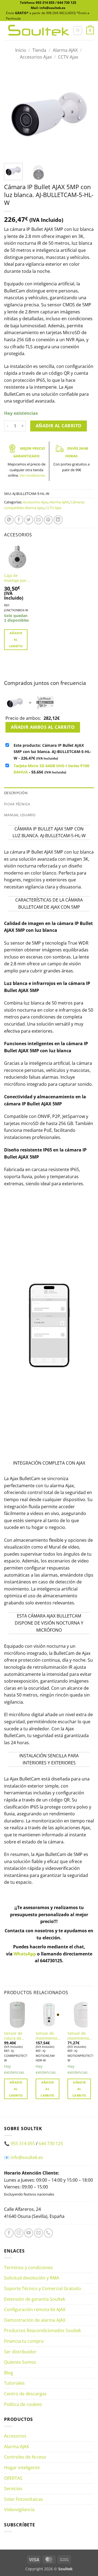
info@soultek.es (27, 2157)
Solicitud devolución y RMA (32, 2278)
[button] (78, 31)
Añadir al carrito (59, 426)
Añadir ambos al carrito (43, 727)
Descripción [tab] (16, 793)
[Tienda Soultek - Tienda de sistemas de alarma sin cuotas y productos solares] (39, 30)
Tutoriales (14, 2383)
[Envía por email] (39, 520)
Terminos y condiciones (28, 2267)
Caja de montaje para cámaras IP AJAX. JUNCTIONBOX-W (17, 578)
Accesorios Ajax (36, 57)
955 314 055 (45, 3)
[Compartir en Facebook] (19, 520)
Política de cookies (23, 2404)
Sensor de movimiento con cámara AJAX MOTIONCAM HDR (48, 2036)
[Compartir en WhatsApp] (9, 520)
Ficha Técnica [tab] (17, 804)
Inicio (21, 50)
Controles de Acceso (25, 2457)
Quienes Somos (20, 2362)
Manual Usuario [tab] (20, 815)
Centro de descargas (25, 2394)
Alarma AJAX (65, 50)
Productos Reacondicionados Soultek (42, 2330)
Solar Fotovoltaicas (24, 2499)
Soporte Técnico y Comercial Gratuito (43, 2288)
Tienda (39, 50)
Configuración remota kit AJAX (35, 2309)
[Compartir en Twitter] (29, 520)
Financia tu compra (24, 2341)
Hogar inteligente (22, 2468)
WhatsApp (25, 1954)
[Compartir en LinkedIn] (58, 520)
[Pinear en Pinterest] (48, 520)
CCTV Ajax (68, 57)
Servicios (13, 2489)
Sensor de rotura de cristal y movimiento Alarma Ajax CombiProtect (16, 2036)
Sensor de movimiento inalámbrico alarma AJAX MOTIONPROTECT (81, 2036)
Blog (9, 2373)
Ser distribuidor (20, 2352)
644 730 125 (67, 3)
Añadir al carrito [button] (16, 640)
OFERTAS (13, 2478)
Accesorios (15, 2436)
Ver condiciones (32, 475)
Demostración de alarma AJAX (35, 2320)
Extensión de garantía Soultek (35, 2299)
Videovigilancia (19, 2510)
